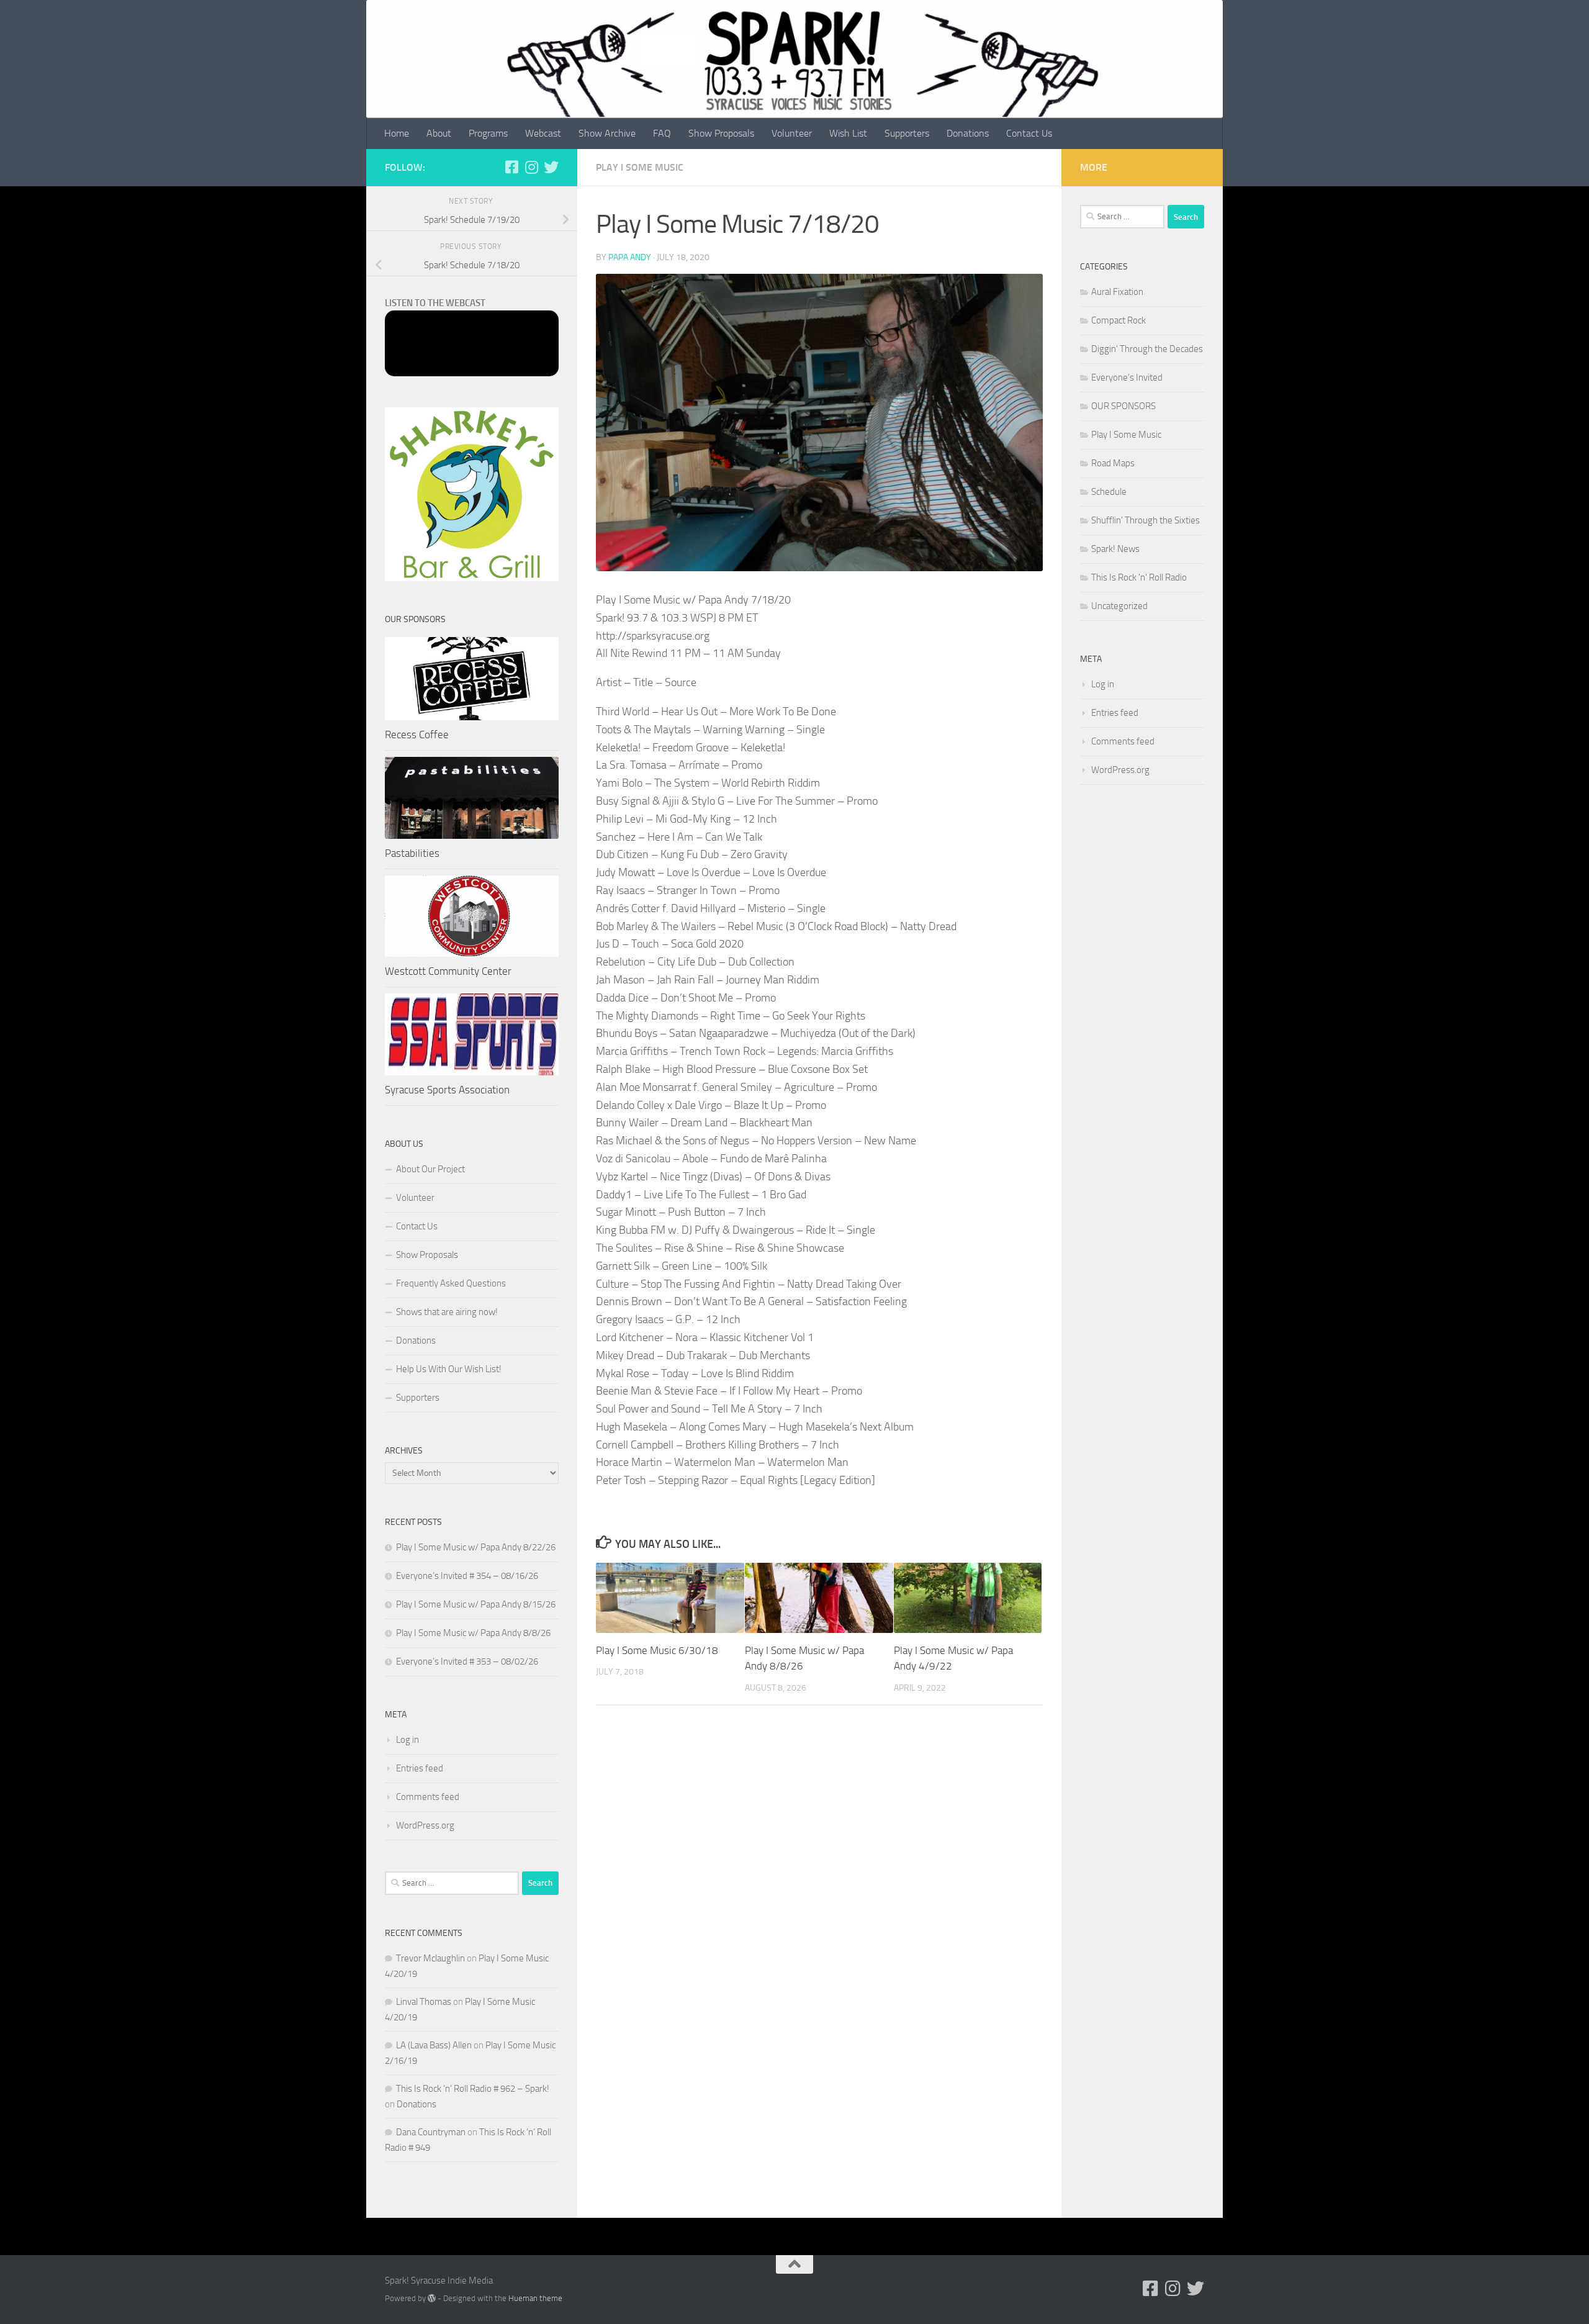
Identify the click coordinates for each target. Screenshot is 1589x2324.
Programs (488, 133)
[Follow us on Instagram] (531, 167)
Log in (407, 1740)
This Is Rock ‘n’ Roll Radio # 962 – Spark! (473, 2089)
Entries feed (420, 1768)
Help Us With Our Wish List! (449, 1369)
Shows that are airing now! (447, 1312)
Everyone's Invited (1127, 378)
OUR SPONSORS (1123, 406)
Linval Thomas (424, 2002)
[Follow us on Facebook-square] (511, 167)
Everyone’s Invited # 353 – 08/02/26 (467, 1662)
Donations (968, 133)
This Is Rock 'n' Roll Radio (1139, 577)
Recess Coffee (417, 735)
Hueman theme (535, 2298)
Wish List (848, 133)
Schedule (1109, 492)
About (439, 133)
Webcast (543, 133)
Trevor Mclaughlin (430, 1958)
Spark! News (1115, 549)
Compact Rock (1119, 320)
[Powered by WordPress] (432, 2298)
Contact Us (1029, 133)
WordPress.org (425, 1825)
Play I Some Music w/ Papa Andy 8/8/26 (473, 1633)
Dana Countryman (431, 2132)
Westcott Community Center (448, 971)
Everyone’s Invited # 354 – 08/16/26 (467, 1576)
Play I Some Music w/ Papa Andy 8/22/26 (476, 1547)
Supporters (907, 133)
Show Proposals (721, 133)
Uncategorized (1119, 606)
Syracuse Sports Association (447, 1090)
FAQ (662, 133)
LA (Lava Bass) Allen (434, 2045)
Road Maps (1113, 463)
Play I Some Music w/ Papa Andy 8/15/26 (476, 1604)
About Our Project (430, 1169)
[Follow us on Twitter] (551, 167)
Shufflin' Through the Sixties (1146, 520)
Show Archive (607, 133)
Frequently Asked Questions (451, 1283)
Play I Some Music (640, 167)
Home (397, 133)
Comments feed (428, 1797)
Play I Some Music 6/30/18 (657, 1650)
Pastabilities (412, 853)
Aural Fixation (1117, 292)
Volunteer (792, 133)
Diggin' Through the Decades (1147, 349)
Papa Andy (630, 257)
